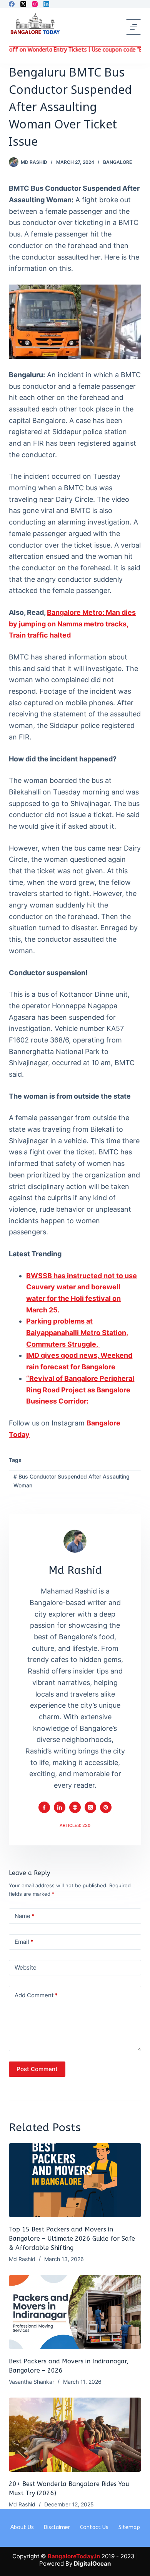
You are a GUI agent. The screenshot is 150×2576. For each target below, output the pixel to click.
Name (25, 1916)
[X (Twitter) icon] (90, 1807)
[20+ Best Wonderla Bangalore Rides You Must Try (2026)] (75, 2435)
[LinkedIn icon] (60, 1807)
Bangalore (117, 162)
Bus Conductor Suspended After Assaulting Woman (72, 1481)
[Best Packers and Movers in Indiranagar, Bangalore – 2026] (75, 2312)
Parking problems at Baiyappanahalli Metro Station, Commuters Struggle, (77, 1332)
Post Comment (37, 2069)
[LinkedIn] (46, 4)
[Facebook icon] (44, 1807)
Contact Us (94, 2527)
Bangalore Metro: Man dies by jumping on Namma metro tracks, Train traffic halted (72, 624)
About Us (22, 2527)
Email (24, 1942)
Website (26, 1967)
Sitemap (129, 2527)
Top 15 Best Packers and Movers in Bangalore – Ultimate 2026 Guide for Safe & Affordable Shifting (72, 2239)
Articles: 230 (75, 1825)
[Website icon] (75, 1807)
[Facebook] (12, 4)
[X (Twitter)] (23, 4)
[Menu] (133, 27)
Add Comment (36, 1995)
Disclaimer (57, 2527)
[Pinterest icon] (106, 1807)
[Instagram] (35, 4)
